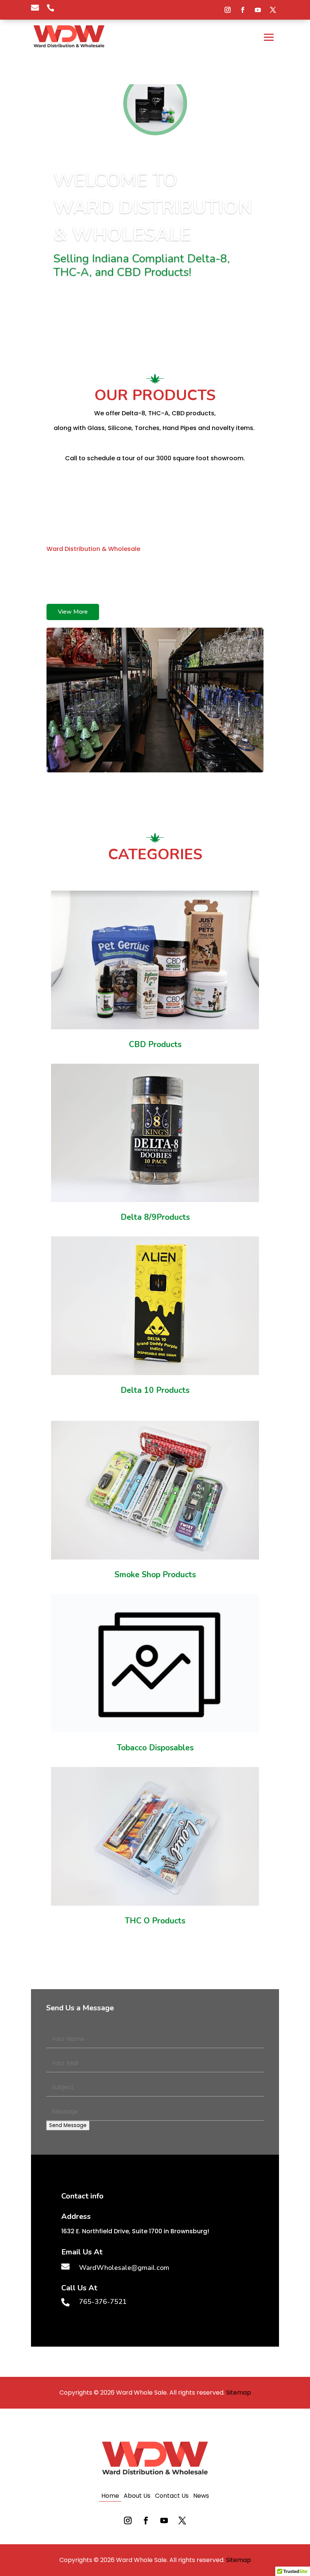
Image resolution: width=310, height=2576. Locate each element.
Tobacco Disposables (155, 1748)
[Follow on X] (273, 10)
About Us (137, 2497)
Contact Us (172, 2497)
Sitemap (239, 2393)
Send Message (68, 2125)
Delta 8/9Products (155, 1217)
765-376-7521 (181, 587)
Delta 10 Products (155, 1390)
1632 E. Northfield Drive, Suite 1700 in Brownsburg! (135, 2231)
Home (110, 2497)
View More (73, 612)
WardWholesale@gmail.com (93, 596)
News (201, 2497)
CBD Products (155, 1044)
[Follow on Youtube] (258, 10)
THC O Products (155, 1921)
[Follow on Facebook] (243, 10)
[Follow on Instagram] (228, 10)
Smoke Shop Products (155, 1575)
